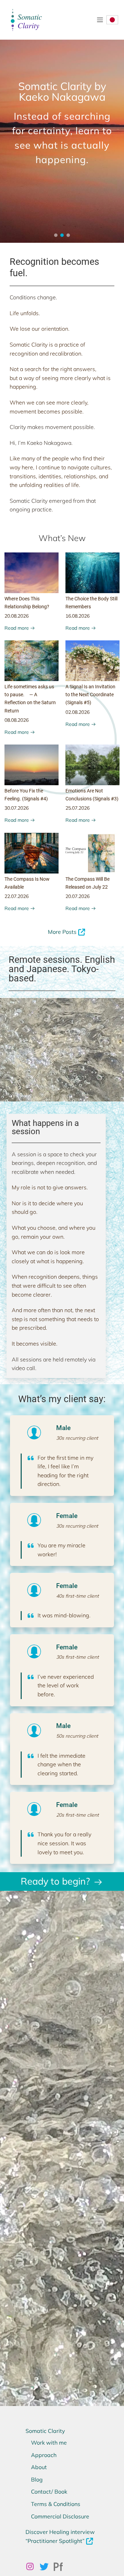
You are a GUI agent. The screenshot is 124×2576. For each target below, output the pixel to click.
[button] (56, 235)
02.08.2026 (77, 712)
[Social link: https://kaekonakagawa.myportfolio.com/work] (61, 2567)
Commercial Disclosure (60, 2516)
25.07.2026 (77, 808)
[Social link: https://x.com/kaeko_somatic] (47, 2567)
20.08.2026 (17, 616)
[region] (62, 121)
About (39, 2467)
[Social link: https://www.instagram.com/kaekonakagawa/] (33, 2567)
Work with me (49, 2443)
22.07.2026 (17, 896)
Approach (44, 2455)
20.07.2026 (77, 896)
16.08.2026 (77, 616)
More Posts (62, 932)
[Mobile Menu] (100, 20)
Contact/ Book (49, 2492)
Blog (37, 2479)
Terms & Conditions (56, 2504)
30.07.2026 (17, 808)
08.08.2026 (17, 720)
